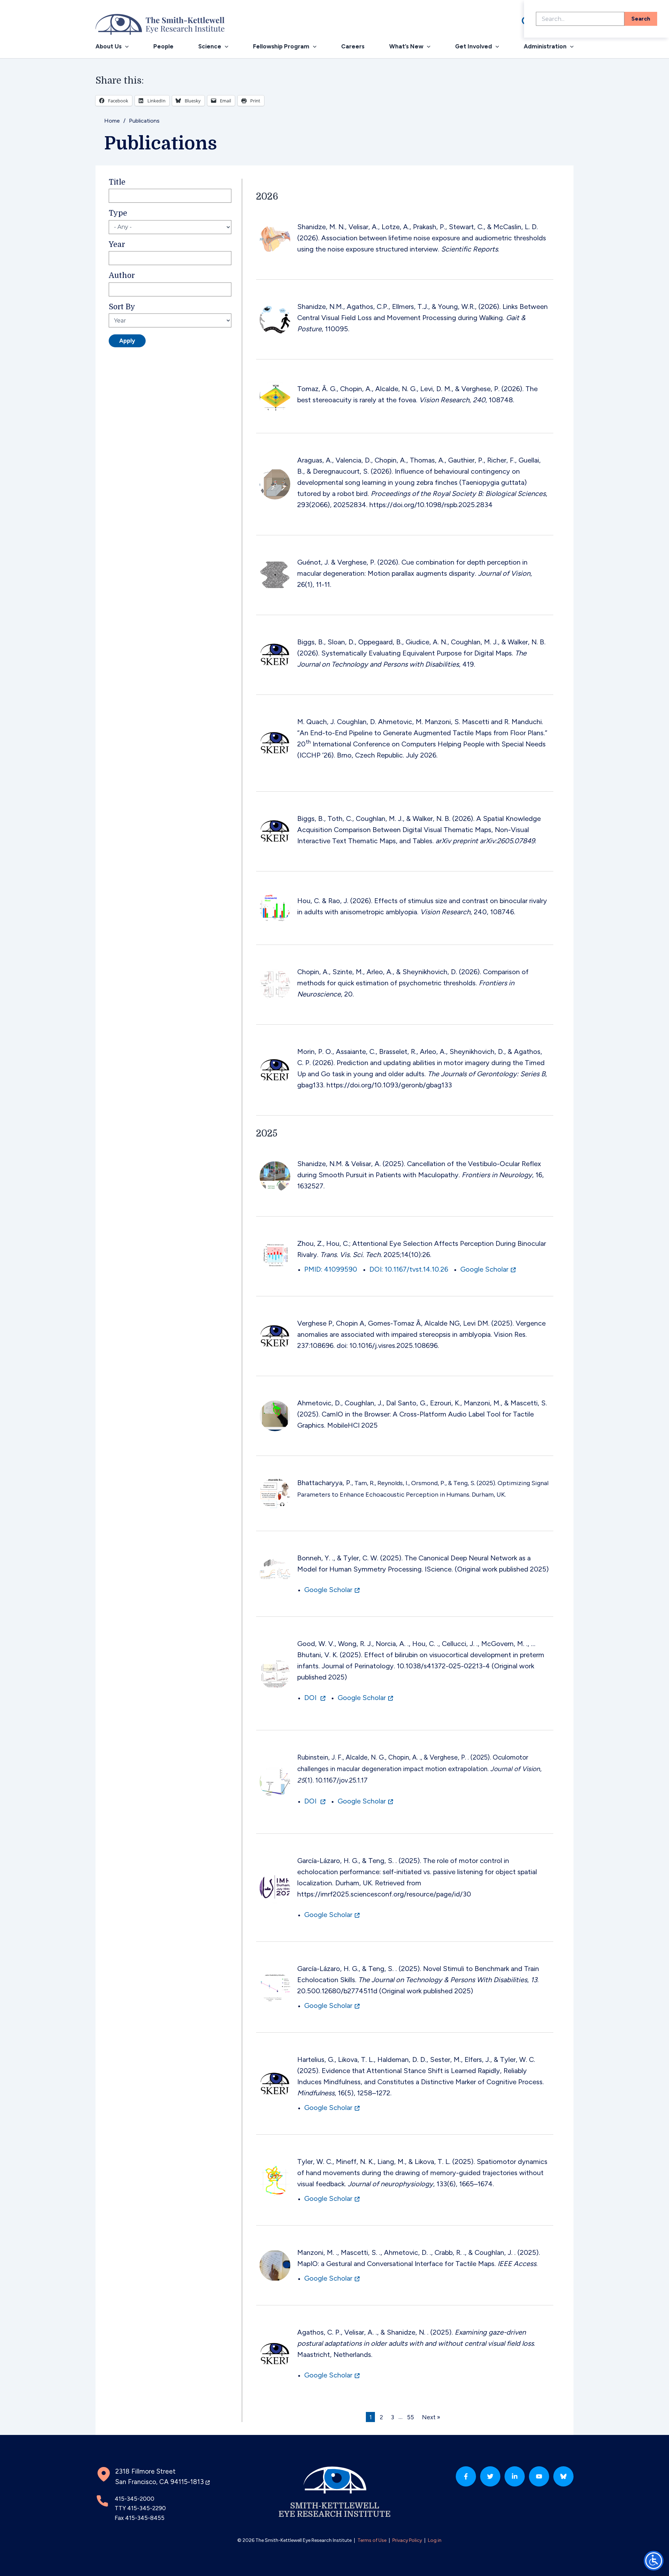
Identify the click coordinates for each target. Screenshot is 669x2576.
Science (210, 46)
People (163, 46)
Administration (545, 46)
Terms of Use (372, 2540)
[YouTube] (539, 2476)
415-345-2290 (147, 2508)
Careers (353, 46)
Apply (127, 341)
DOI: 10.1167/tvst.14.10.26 (409, 1269)
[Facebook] (466, 2476)
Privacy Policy (407, 2540)
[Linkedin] (515, 2476)
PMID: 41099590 (331, 1269)
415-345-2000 (134, 2499)
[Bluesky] (563, 2476)
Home (112, 121)
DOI (311, 1698)
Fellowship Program (281, 46)
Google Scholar (484, 1269)
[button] (125, 46)
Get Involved (474, 46)
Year (117, 245)
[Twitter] (490, 2476)
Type (118, 213)
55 (410, 2417)
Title (117, 182)
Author (122, 276)
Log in (435, 2540)
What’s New (406, 46)
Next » (431, 2417)
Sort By (122, 307)
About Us (109, 46)
